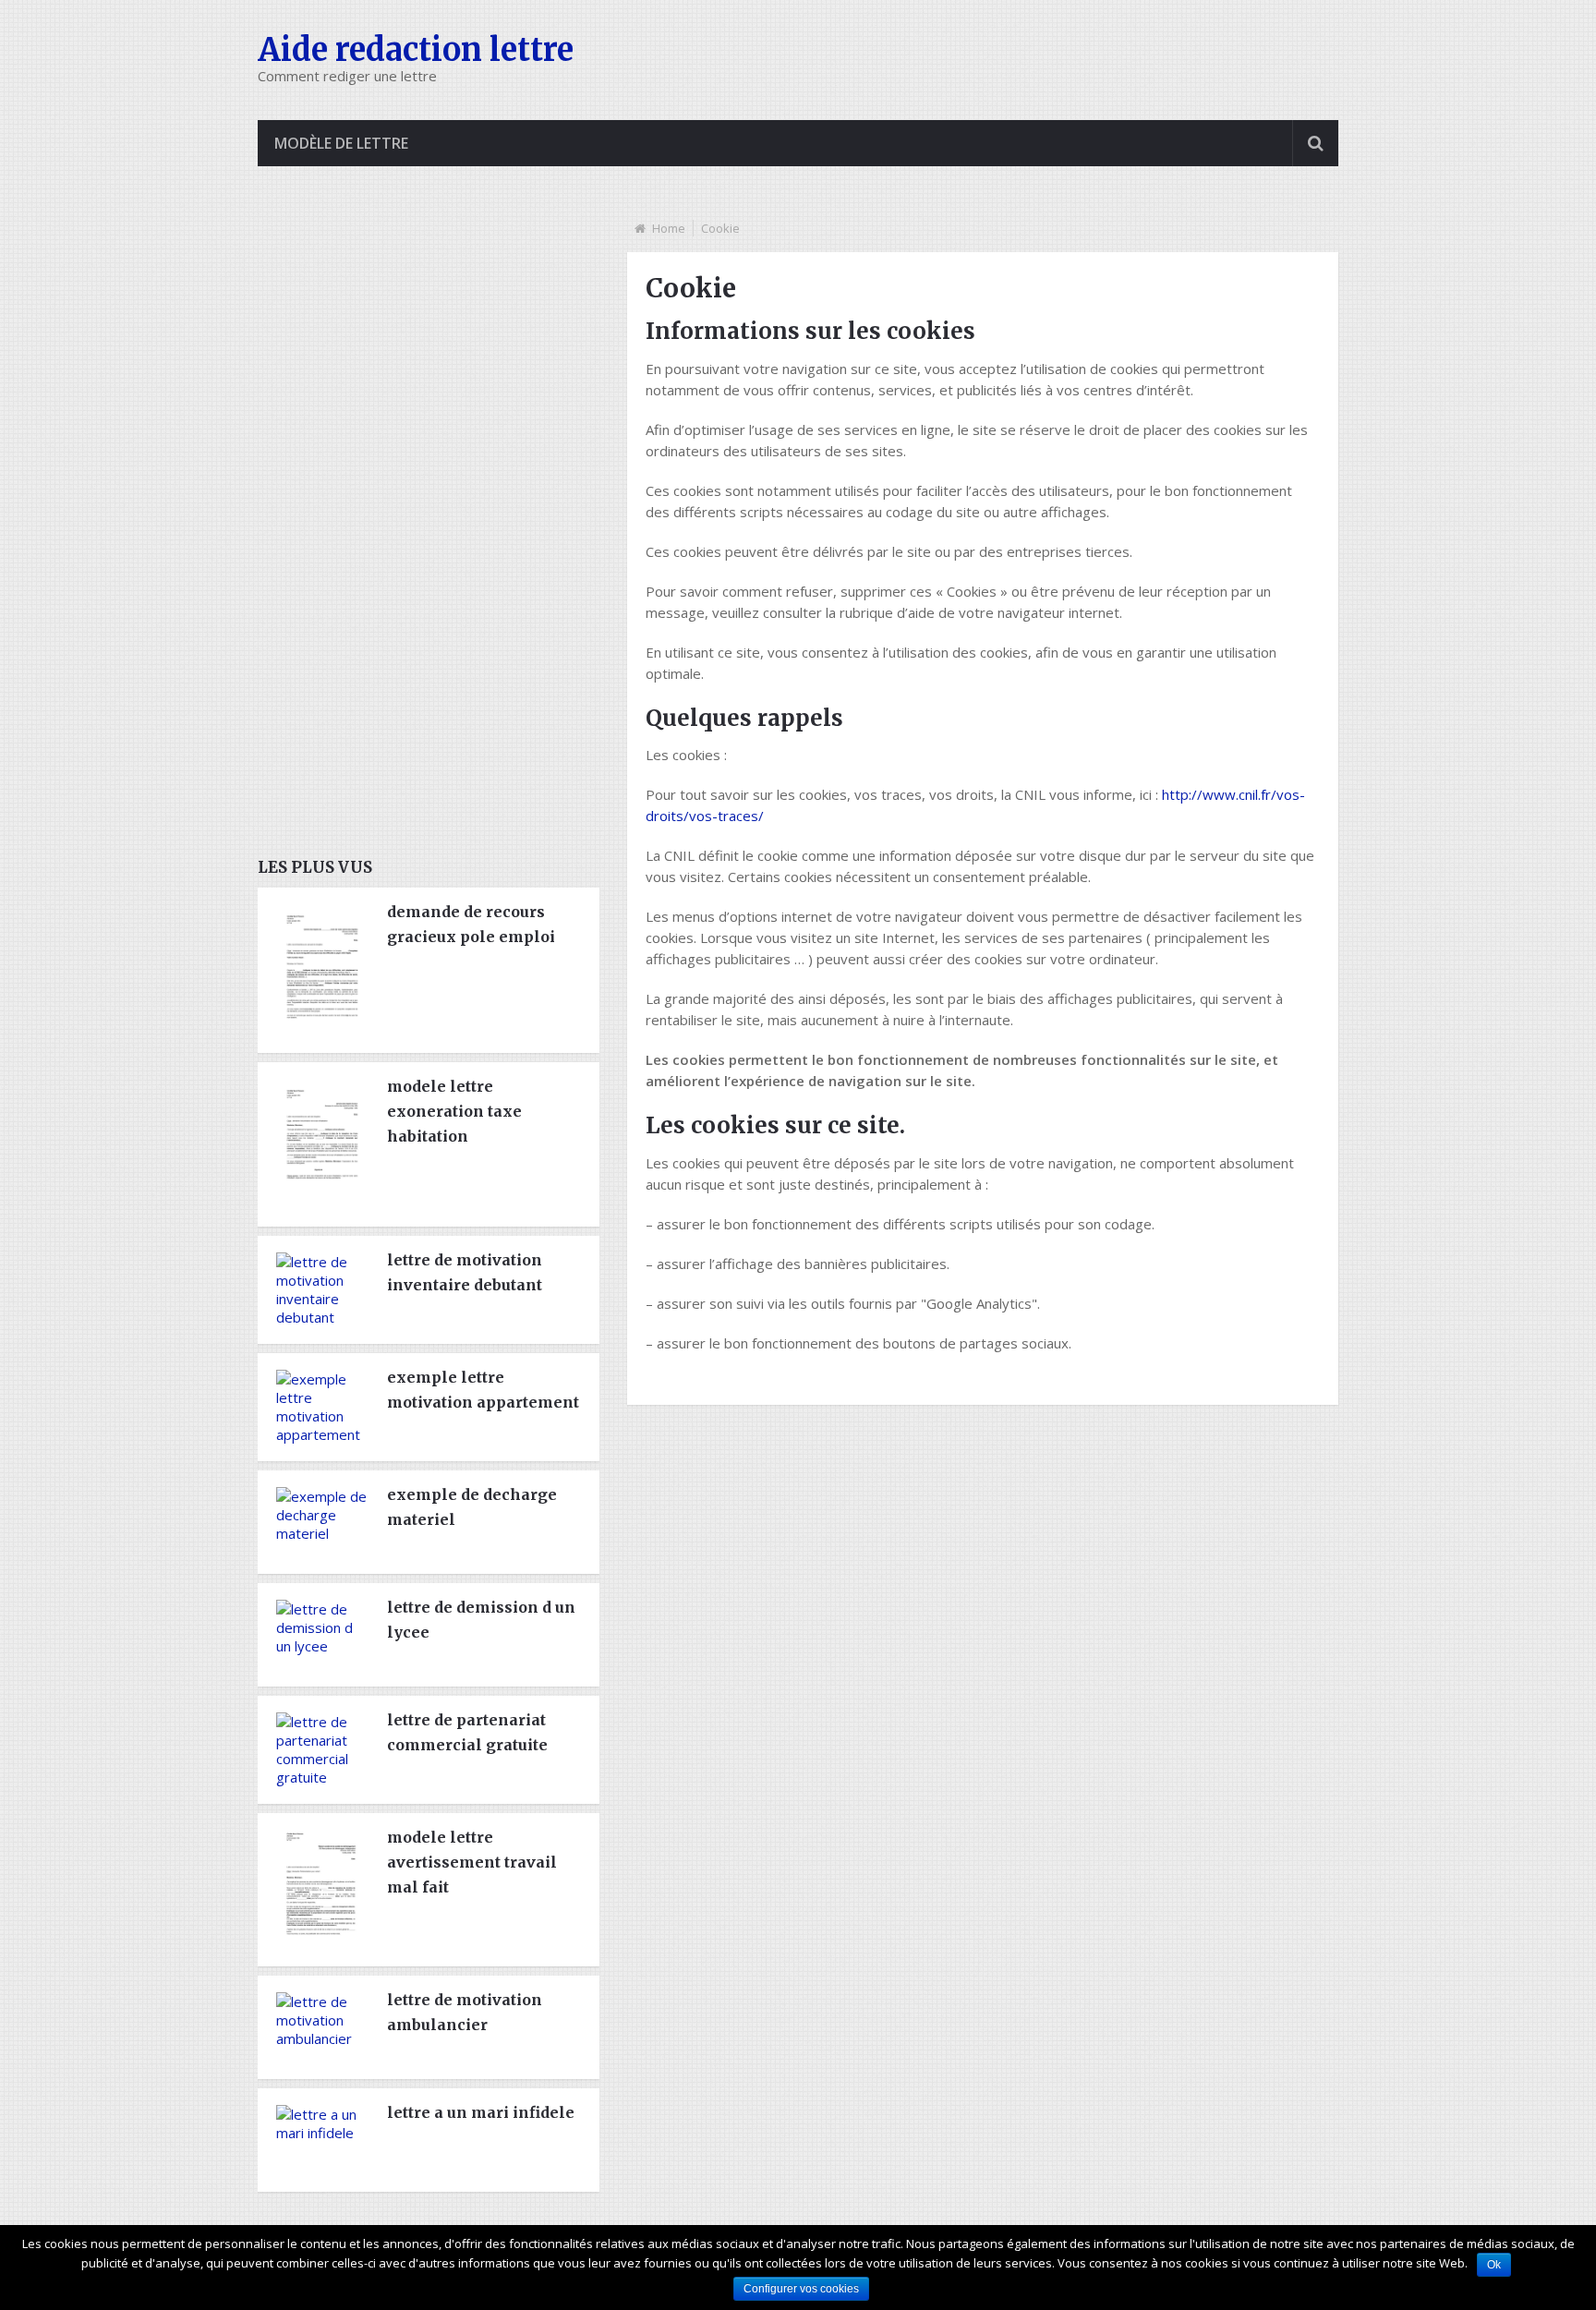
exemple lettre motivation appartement (483, 1390)
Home (669, 228)
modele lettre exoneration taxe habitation (454, 1111)
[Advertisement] (396, 534)
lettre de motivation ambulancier (465, 2012)
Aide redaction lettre (416, 50)
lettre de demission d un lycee (481, 1620)
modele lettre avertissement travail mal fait (472, 1862)
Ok (1494, 2265)
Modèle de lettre (341, 143)
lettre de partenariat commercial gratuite (467, 1732)
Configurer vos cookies (801, 2289)
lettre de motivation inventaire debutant (465, 1272)
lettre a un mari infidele (481, 2112)
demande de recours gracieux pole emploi (471, 924)
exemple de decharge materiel (472, 1507)
